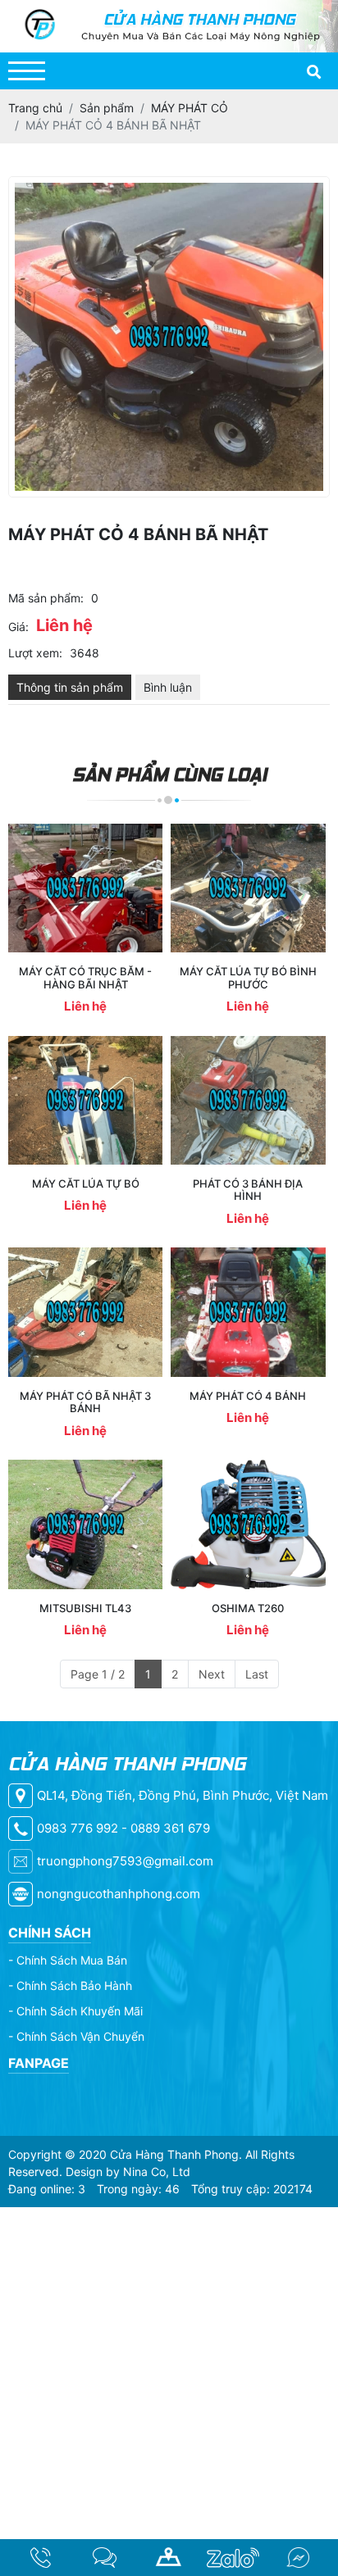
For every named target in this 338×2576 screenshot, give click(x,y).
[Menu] (27, 71)
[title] (40, 2558)
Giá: (18, 627)
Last (257, 1674)
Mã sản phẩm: (46, 598)
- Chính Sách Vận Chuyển (76, 2036)
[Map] (169, 2558)
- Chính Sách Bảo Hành (70, 1985)
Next (212, 1674)
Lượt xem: (35, 653)
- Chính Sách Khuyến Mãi (75, 2011)
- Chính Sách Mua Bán (68, 1960)
